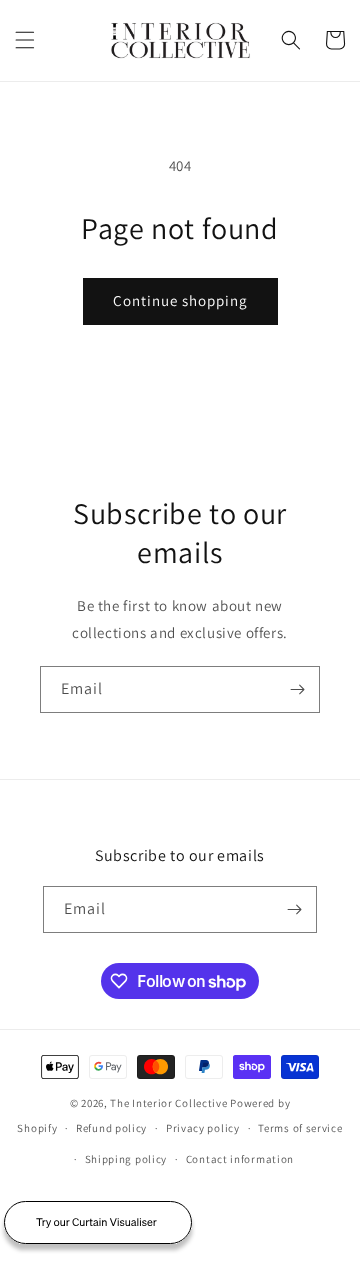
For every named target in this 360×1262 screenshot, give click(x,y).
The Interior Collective (168, 1103)
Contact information (240, 1159)
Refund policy (111, 1128)
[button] (25, 40)
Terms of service (300, 1128)
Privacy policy (203, 1128)
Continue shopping (180, 300)
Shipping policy (126, 1159)
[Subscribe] (297, 689)
